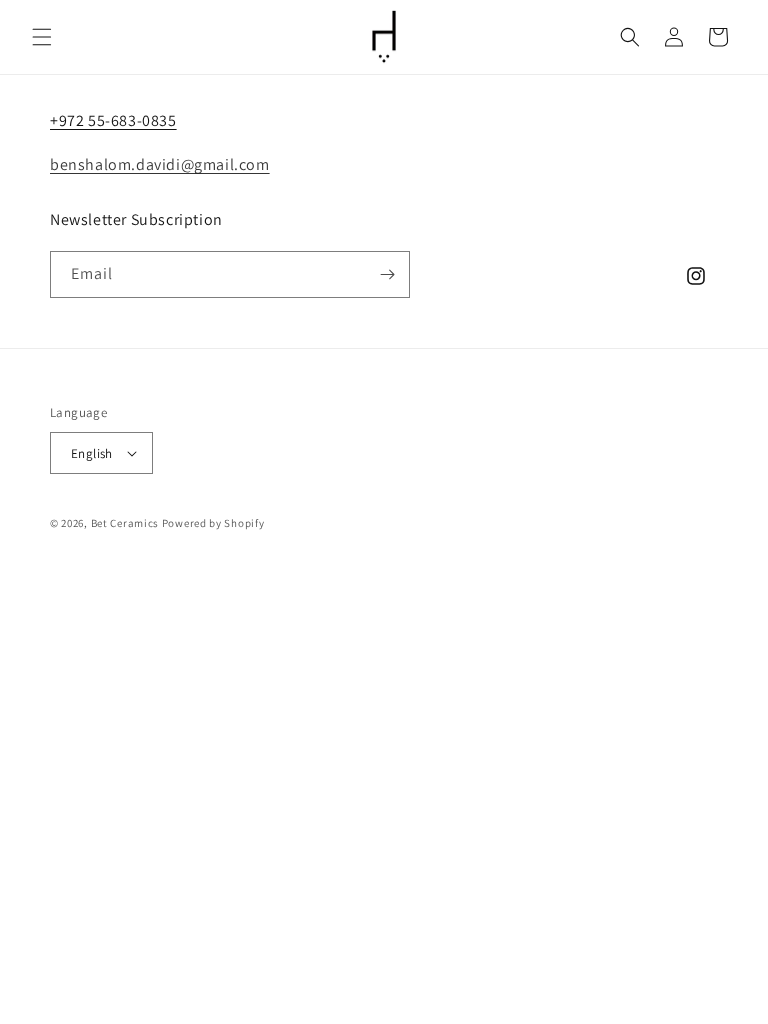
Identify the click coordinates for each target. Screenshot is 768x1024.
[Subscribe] (387, 274)
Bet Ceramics (125, 523)
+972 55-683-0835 (113, 120)
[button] (42, 37)
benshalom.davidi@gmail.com (160, 164)
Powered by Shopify (213, 523)
